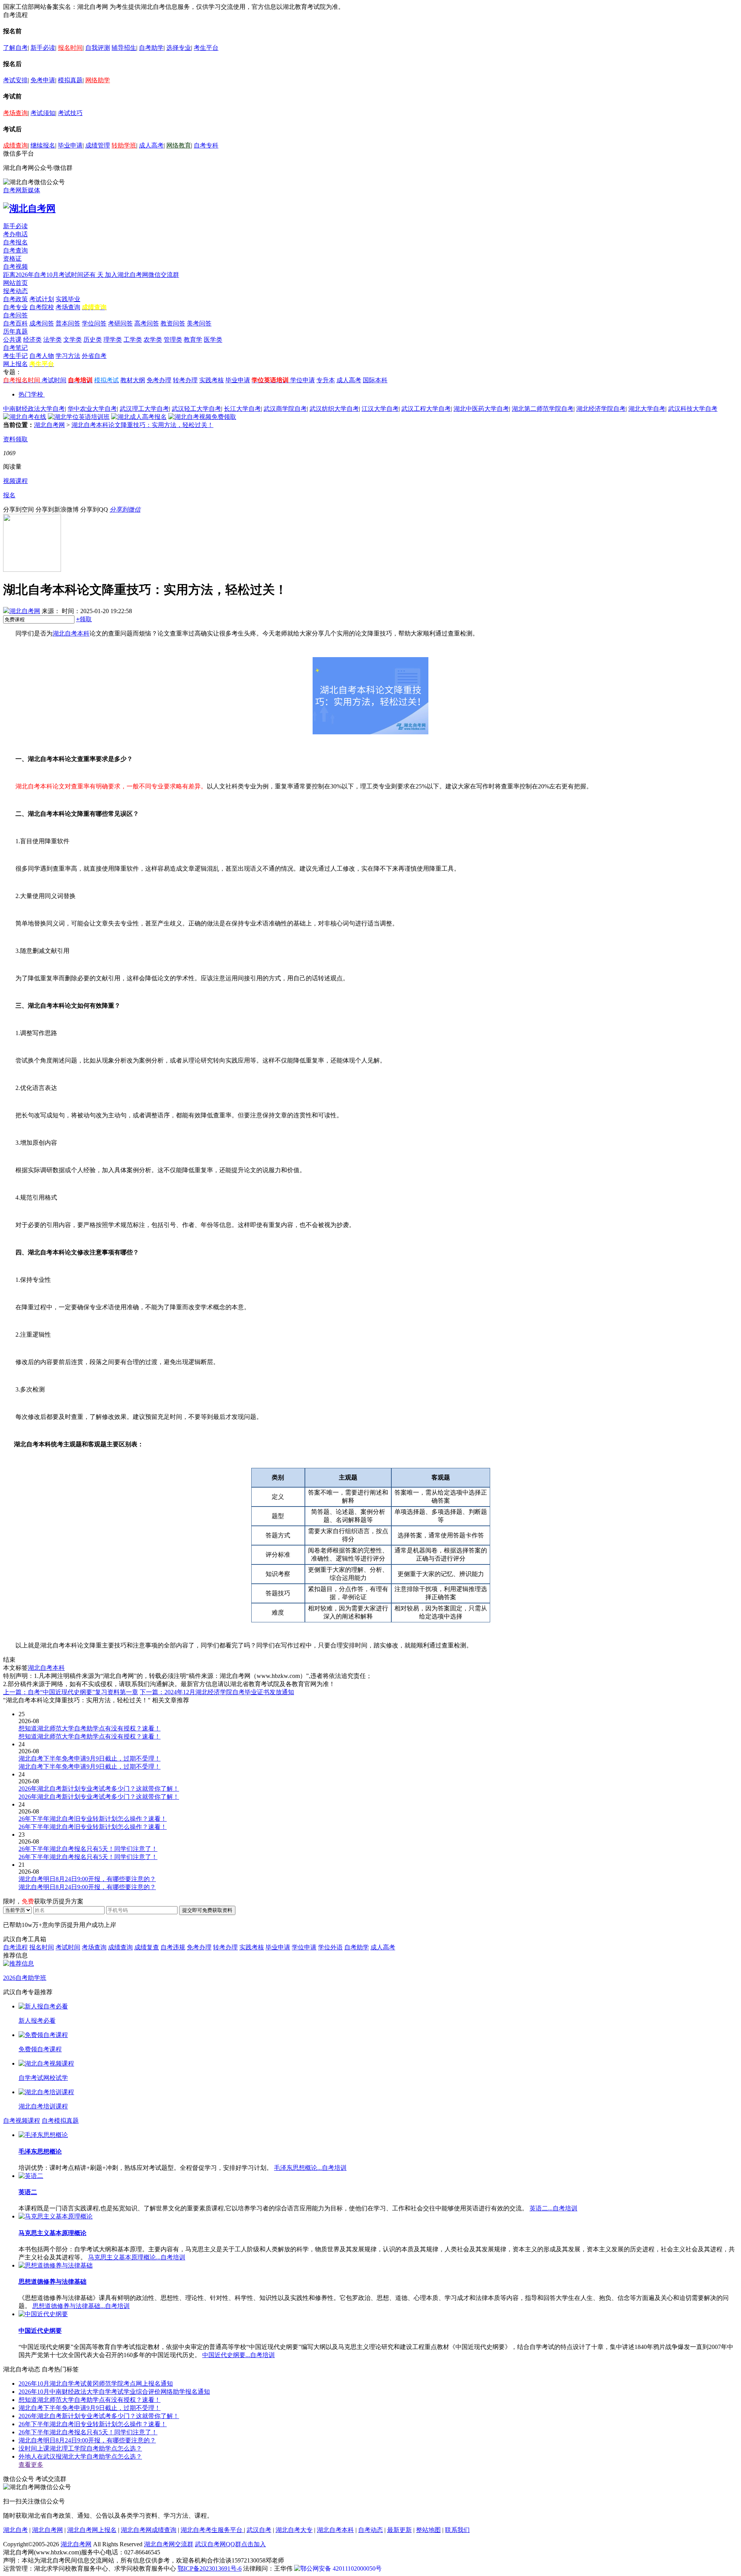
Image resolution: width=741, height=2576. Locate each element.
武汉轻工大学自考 (196, 409)
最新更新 (399, 2530)
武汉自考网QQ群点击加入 (230, 2544)
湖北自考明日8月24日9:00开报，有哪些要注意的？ (87, 2440)
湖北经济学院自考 (601, 409)
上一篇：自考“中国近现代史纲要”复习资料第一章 (71, 1692)
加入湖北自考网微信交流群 (142, 275)
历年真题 (15, 331)
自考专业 (15, 307)
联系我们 (457, 2530)
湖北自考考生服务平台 (212, 2530)
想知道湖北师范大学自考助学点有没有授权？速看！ (90, 2400)
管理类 (173, 340)
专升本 (326, 380)
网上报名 (15, 364)
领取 (84, 619)
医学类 (213, 340)
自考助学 (151, 48)
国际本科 (375, 380)
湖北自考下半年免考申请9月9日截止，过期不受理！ (90, 2408)
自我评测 (98, 48)
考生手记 (15, 356)
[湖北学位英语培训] (79, 417)
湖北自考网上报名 (92, 2530)
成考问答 (42, 323)
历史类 (93, 340)
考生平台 (206, 48)
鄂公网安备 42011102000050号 (341, 2568)
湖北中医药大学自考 (481, 409)
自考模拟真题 (60, 2121)
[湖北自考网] (29, 208)
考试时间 (54, 380)
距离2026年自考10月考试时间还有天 (54, 275)
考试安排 (15, 80)
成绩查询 (15, 145)
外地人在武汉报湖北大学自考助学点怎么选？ (80, 2457)
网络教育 (179, 145)
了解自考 (15, 48)
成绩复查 (147, 1947)
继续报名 (43, 145)
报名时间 (70, 48)
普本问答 (68, 323)
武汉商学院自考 (285, 409)
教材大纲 (133, 380)
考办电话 (15, 234)
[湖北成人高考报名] (139, 417)
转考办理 (185, 380)
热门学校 (31, 394)
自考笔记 (15, 348)
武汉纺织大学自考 (334, 409)
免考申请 (43, 80)
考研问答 (120, 323)
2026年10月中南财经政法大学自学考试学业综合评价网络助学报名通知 (114, 2392)
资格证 (12, 258)
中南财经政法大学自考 (34, 409)
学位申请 (303, 380)
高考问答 (147, 323)
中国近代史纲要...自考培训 (239, 2355)
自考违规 (173, 1947)
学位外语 (330, 1947)
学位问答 (94, 323)
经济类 (32, 340)
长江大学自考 (242, 409)
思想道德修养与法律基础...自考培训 (81, 2306)
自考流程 (15, 1947)
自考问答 (15, 315)
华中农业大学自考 (92, 409)
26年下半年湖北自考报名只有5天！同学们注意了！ (88, 2432)
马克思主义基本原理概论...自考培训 (137, 2257)
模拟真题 (70, 80)
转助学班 (124, 145)
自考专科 (206, 145)
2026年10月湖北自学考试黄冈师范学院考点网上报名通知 (96, 2384)
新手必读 (43, 48)
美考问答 (199, 323)
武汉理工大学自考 (144, 409)
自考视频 (15, 267)
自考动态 (370, 2530)
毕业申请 (70, 145)
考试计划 (42, 299)
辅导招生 (124, 48)
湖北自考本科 (71, 633)
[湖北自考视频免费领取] (202, 417)
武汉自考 (259, 2530)
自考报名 (15, 242)
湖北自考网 (49, 425)
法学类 (52, 340)
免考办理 (159, 380)
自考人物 (42, 356)
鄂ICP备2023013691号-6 (210, 2568)
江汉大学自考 (380, 409)
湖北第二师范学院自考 (543, 409)
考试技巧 (70, 113)
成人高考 (151, 145)
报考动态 (15, 291)
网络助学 (98, 80)
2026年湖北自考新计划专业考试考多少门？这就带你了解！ (99, 2416)
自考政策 (15, 299)
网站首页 (15, 283)
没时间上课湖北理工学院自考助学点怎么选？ (80, 2448)
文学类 (73, 340)
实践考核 (211, 380)
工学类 (133, 340)
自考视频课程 (22, 2121)
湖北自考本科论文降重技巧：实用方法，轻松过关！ (142, 425)
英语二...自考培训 (553, 2208)
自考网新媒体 (22, 190)
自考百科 (15, 323)
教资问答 (173, 323)
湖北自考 (15, 2530)
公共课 (12, 340)
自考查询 (15, 250)
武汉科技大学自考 (693, 409)
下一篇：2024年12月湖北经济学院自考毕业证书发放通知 (217, 1692)
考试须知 (43, 113)
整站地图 (428, 2530)
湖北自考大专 (294, 2530)
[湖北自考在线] (25, 417)
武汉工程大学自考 (426, 409)
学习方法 (68, 356)
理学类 (113, 340)
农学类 (153, 340)
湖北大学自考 (647, 409)
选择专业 (179, 48)
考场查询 (15, 113)
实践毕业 (68, 299)
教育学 (193, 340)
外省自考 (94, 356)
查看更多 (31, 2465)
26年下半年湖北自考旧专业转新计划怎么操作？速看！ (93, 2424)
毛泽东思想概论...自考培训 (310, 2168)
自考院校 (42, 307)
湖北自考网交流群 (169, 2544)
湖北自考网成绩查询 (149, 2530)
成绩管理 (98, 145)
